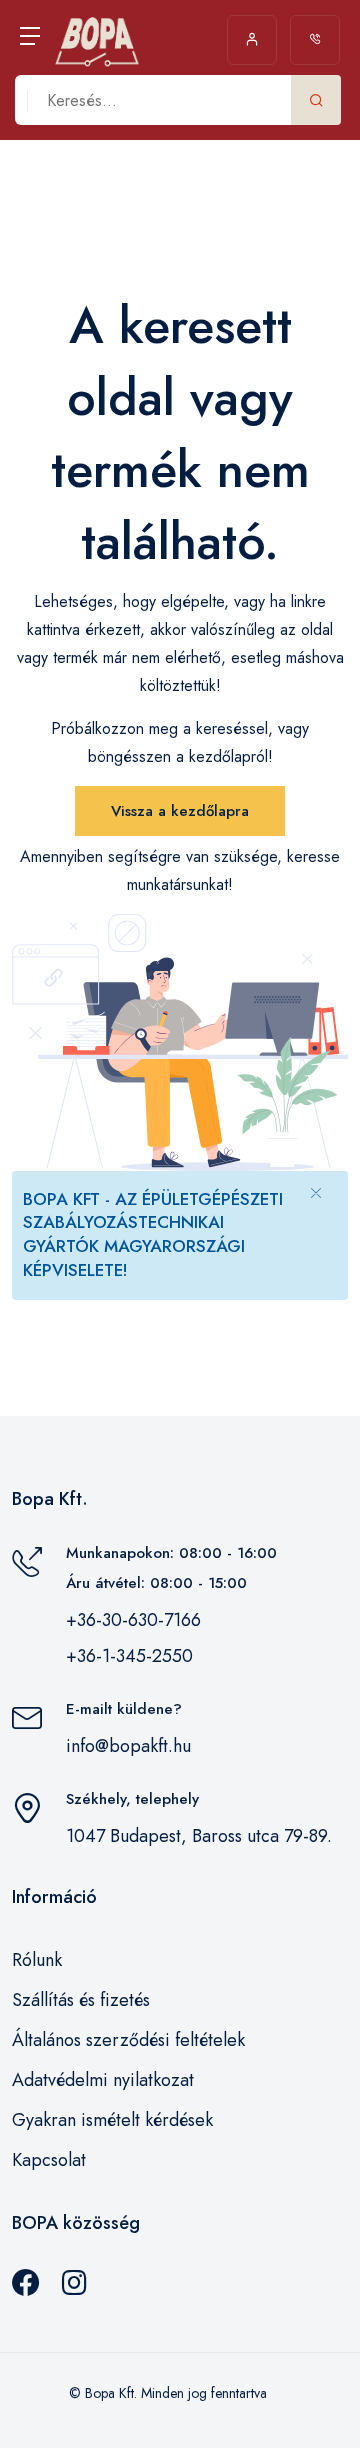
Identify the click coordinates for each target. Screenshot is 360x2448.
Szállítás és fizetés (81, 2000)
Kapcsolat (49, 2160)
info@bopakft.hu (128, 1746)
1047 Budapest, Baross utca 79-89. (199, 1836)
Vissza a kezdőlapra (180, 811)
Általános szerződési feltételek (128, 2040)
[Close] (316, 1192)
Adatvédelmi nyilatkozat (103, 2080)
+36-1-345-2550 (129, 1656)
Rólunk (37, 1960)
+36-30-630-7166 (133, 1620)
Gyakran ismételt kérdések (112, 2120)
